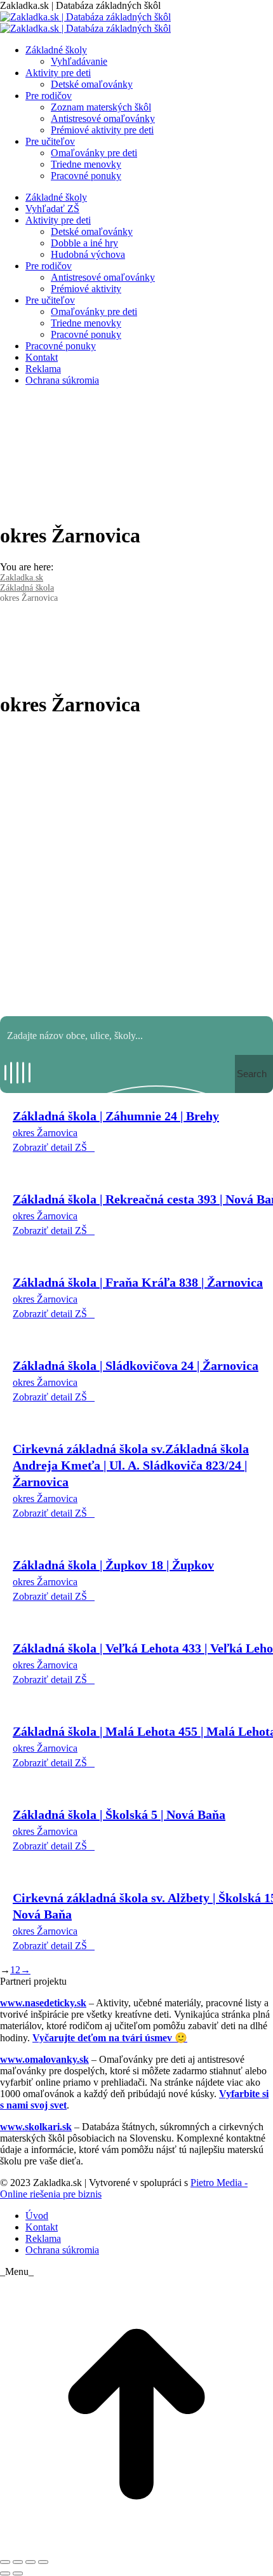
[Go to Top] (136, 2547)
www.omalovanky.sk (44, 2059)
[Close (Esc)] (5, 2562)
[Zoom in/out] (43, 2562)
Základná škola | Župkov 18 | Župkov (113, 1565)
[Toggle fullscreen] (30, 2562)
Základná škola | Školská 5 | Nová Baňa (119, 1815)
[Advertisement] (136, 867)
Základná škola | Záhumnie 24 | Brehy (116, 1116)
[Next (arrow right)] (18, 2573)
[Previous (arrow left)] (5, 2573)
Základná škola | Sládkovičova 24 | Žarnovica (136, 1365)
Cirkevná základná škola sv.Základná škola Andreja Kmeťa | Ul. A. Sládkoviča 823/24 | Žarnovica (131, 1465)
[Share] (18, 2562)
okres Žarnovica (45, 1133)
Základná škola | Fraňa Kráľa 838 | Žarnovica (138, 1282)
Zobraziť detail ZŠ (50, 1147)
